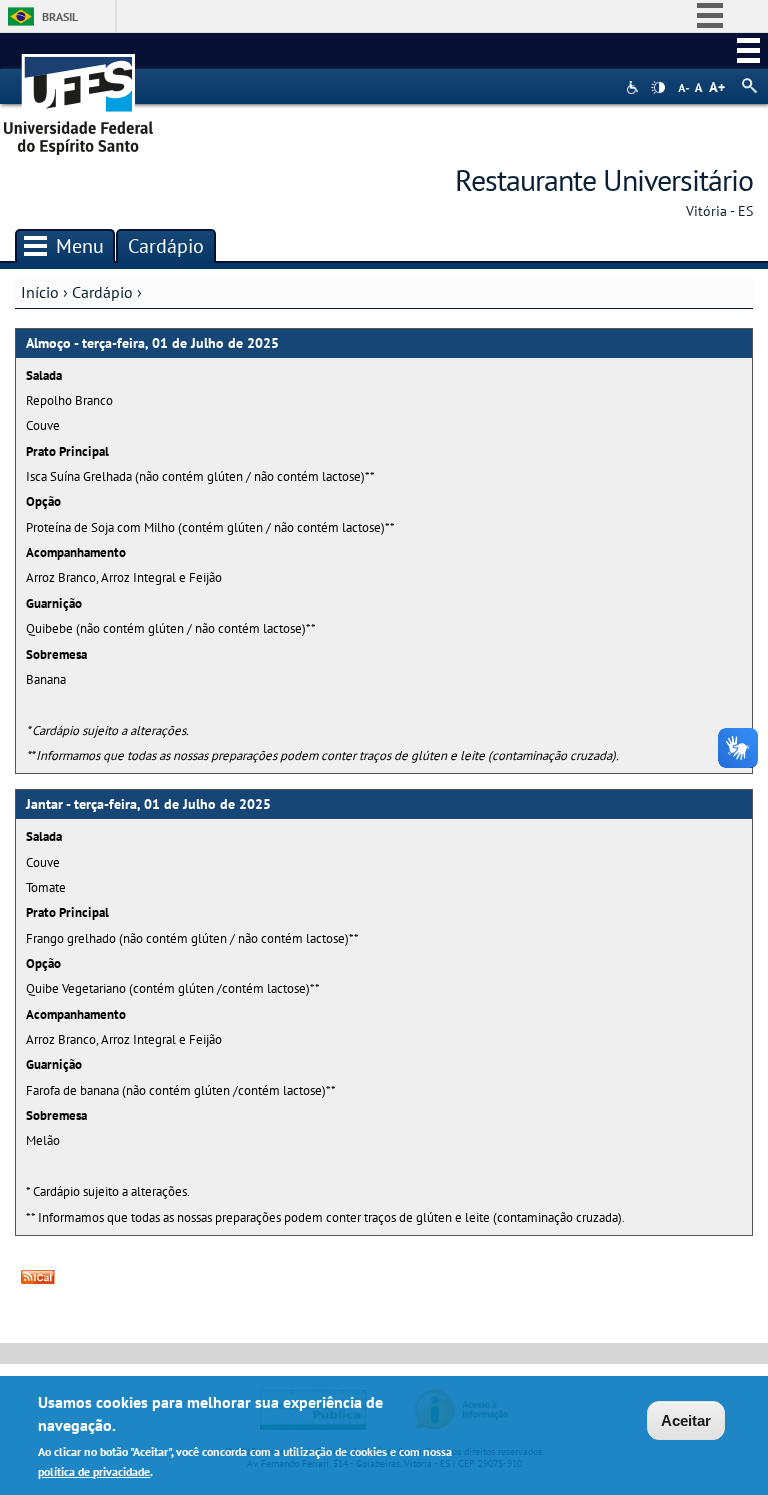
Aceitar (686, 1420)
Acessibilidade (634, 87)
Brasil (60, 16)
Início (40, 292)
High (658, 88)
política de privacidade (94, 1471)
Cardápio (102, 292)
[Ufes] (79, 97)
